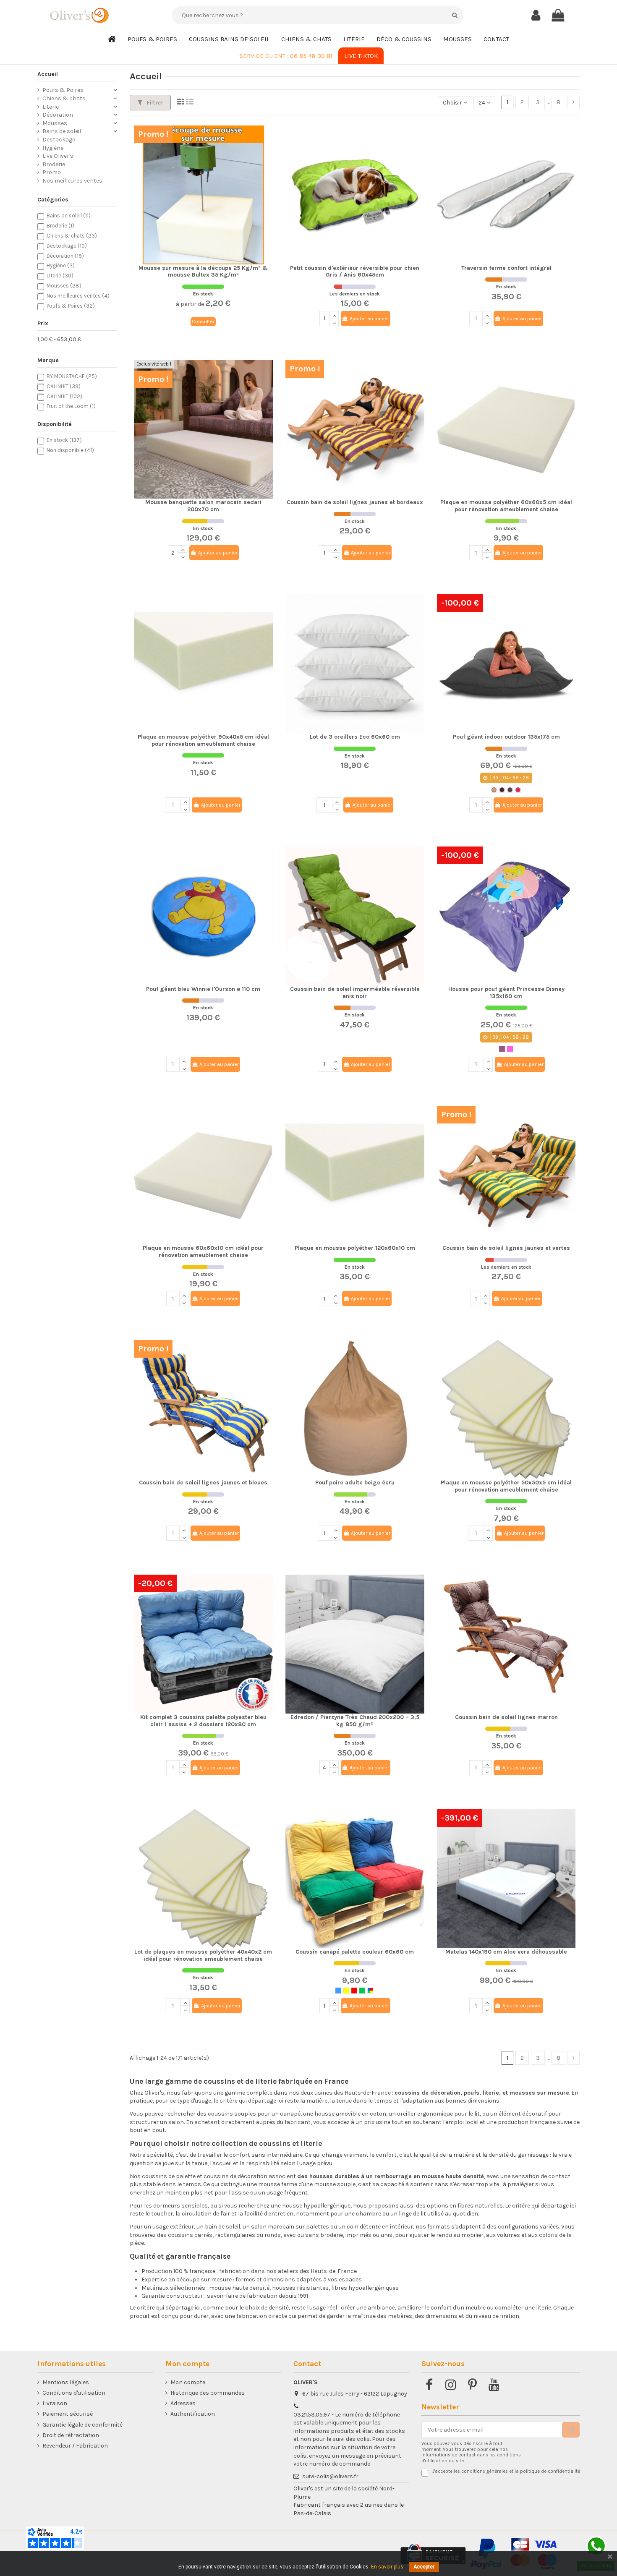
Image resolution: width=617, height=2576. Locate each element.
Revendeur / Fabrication (75, 2446)
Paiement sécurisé (68, 2414)
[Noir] (510, 790)
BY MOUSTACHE (72, 376)
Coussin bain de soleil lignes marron (506, 1717)
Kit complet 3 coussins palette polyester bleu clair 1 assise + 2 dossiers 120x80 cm (203, 1721)
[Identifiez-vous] (536, 16)
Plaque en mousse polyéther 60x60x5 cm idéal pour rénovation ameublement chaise (506, 506)
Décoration (58, 115)
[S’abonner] (571, 2430)
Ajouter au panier (369, 319)
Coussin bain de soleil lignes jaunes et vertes (506, 1248)
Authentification (193, 2414)
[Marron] (502, 790)
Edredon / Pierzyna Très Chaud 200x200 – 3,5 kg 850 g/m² (355, 1721)
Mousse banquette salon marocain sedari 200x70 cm (203, 506)
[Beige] (494, 790)
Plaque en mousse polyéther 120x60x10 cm (355, 1248)
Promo (52, 172)
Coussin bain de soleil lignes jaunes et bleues (203, 1483)
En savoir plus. (388, 2567)
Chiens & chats (64, 98)
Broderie (54, 164)
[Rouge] (518, 790)
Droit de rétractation (71, 2435)
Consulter (203, 321)
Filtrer (154, 103)
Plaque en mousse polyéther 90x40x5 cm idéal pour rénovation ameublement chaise (203, 740)
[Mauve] (502, 1049)
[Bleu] (338, 1991)
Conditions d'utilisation (74, 2393)
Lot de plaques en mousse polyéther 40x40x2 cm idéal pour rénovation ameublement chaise (203, 1955)
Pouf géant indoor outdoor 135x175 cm (506, 737)
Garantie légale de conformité (82, 2425)
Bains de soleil (62, 131)
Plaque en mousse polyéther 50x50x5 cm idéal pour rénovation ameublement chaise (506, 1486)
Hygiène (53, 148)
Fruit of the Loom (71, 406)
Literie (51, 107)
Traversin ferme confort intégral (506, 268)
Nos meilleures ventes (72, 181)
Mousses (55, 123)
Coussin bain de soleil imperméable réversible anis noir (355, 993)
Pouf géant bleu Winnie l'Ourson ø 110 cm (203, 989)
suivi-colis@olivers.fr (330, 2476)
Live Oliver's (58, 156)
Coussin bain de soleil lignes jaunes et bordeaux (355, 502)
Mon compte (188, 2382)
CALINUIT (64, 386)
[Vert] (362, 1991)
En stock (64, 440)
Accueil (48, 74)
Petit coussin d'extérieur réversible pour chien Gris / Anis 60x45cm (355, 272)
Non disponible (70, 450)
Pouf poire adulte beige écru (355, 1483)
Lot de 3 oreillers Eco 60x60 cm (355, 737)
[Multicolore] (370, 1991)
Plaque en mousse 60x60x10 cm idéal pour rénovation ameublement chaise (203, 1251)
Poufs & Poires (63, 90)
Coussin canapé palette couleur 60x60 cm (355, 1952)
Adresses (183, 2403)
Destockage (59, 140)
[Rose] (510, 1049)
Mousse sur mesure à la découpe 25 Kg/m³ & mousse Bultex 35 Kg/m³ (203, 272)
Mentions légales (66, 2382)
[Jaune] (346, 1991)
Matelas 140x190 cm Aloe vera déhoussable (506, 1952)
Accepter (424, 2567)
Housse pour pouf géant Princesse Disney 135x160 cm (506, 993)
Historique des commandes (208, 2393)
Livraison (55, 2403)
